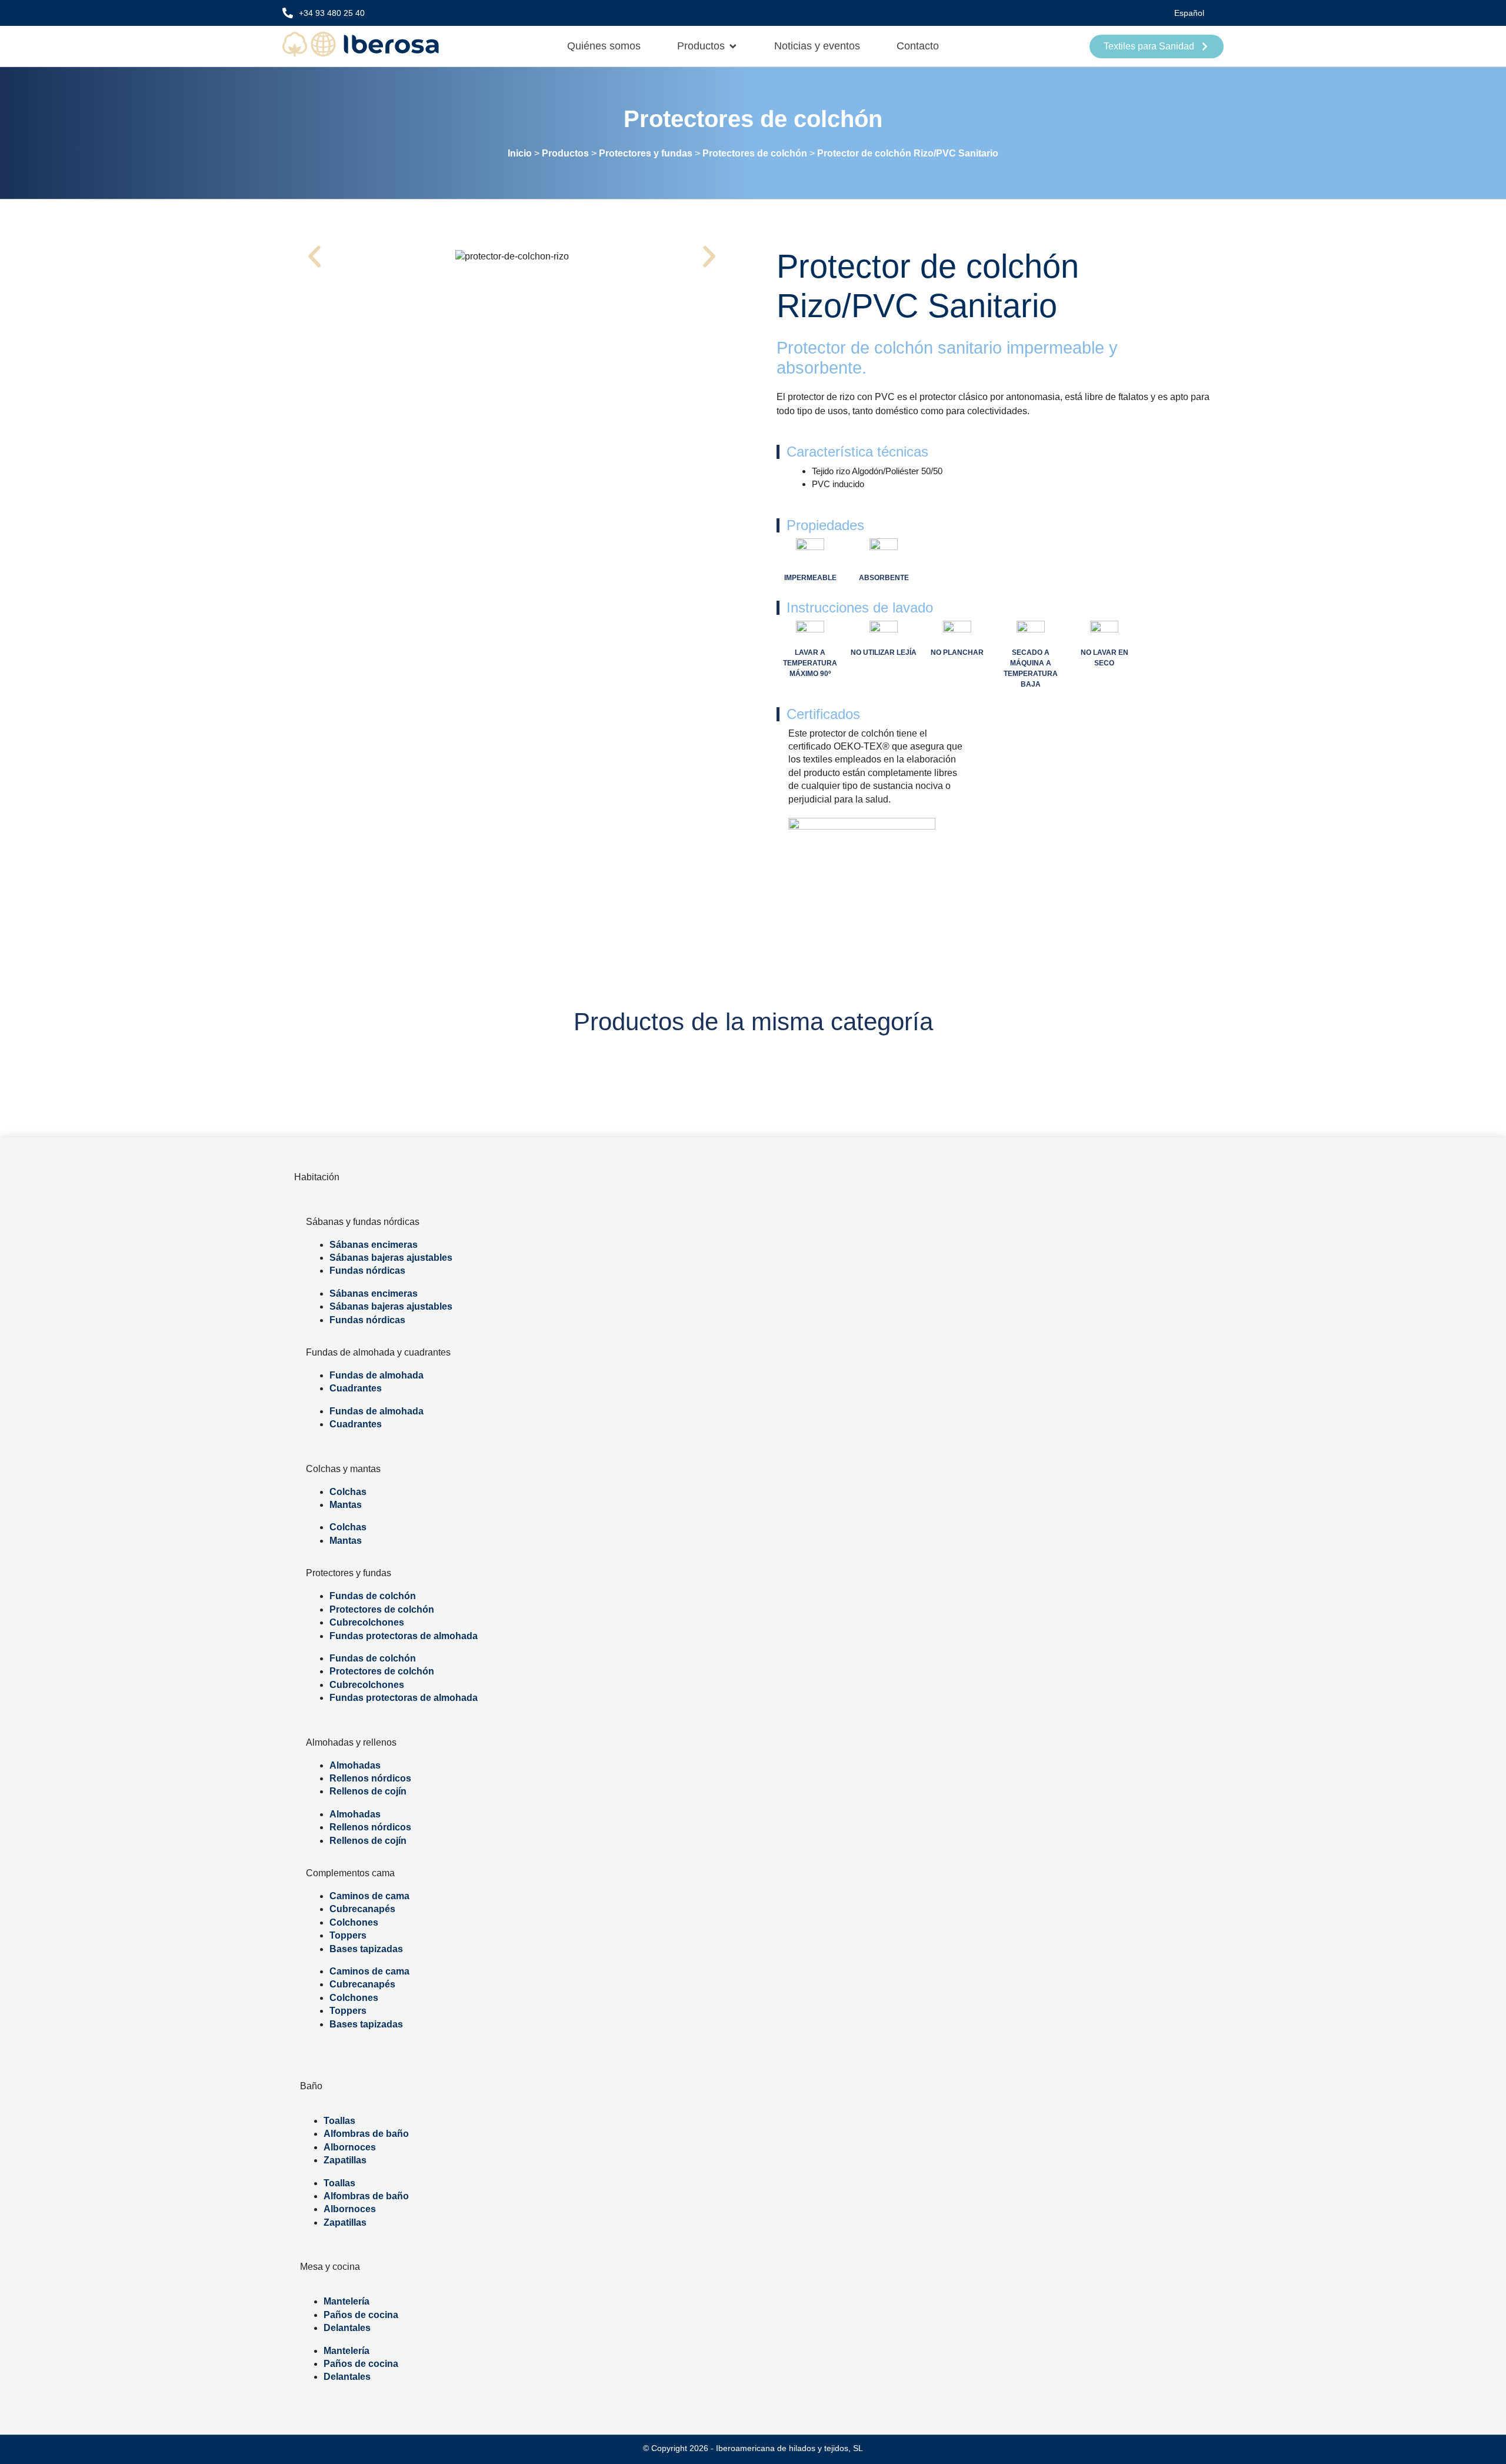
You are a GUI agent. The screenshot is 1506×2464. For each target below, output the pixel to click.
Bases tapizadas (366, 1949)
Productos (565, 153)
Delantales (347, 2328)
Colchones (354, 1922)
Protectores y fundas (646, 153)
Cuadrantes (356, 1388)
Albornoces (350, 2147)
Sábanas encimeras (374, 1245)
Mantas (346, 1505)
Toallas (339, 2121)
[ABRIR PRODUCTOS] (733, 46)
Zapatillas (345, 2160)
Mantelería (346, 2301)
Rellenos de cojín (368, 1791)
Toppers (348, 1935)
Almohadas (355, 1765)
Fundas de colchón (373, 1596)
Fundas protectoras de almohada (404, 1636)
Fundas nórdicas (367, 1271)
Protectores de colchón (753, 119)
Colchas (348, 1492)
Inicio (520, 153)
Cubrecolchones (367, 1622)
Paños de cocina (361, 2315)
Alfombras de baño (366, 2134)
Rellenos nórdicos (370, 1778)
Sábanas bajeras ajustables (391, 1258)
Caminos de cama (369, 1896)
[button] (314, 256)
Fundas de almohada (376, 1375)
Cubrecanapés (362, 1909)
